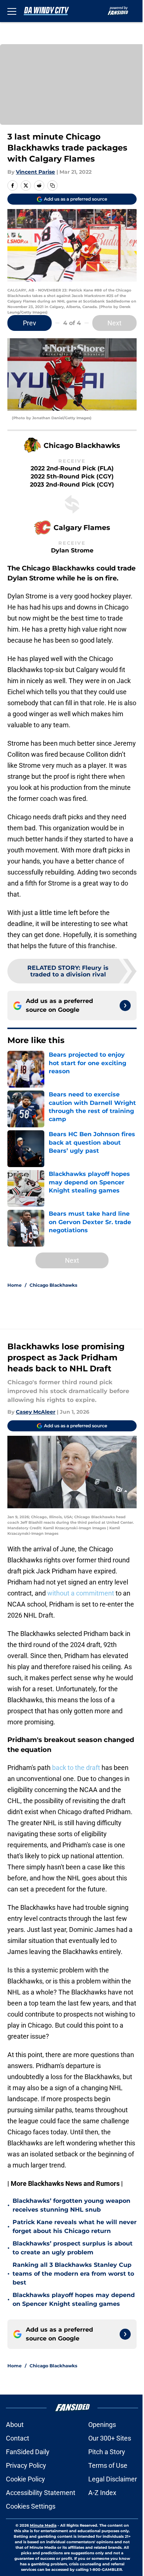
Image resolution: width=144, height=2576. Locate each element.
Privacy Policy (26, 2465)
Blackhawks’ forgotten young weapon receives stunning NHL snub (71, 2205)
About (15, 2425)
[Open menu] (12, 11)
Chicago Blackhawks (53, 1285)
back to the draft (76, 1768)
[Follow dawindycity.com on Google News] (125, 1006)
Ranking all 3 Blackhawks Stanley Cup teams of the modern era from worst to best (73, 2274)
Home (15, 1285)
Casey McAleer (36, 1412)
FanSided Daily (28, 2452)
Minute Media (43, 2525)
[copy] (52, 185)
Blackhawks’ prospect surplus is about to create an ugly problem (73, 2248)
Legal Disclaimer (113, 2479)
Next (114, 323)
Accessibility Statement (41, 2493)
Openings (102, 2425)
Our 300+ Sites (110, 2438)
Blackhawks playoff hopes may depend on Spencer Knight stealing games (74, 2299)
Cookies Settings (31, 2506)
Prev (30, 323)
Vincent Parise (35, 172)
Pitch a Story (107, 2452)
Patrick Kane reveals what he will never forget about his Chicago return (75, 2227)
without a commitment (81, 1593)
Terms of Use (108, 2465)
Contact (18, 2438)
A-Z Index (102, 2493)
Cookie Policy (25, 2479)
